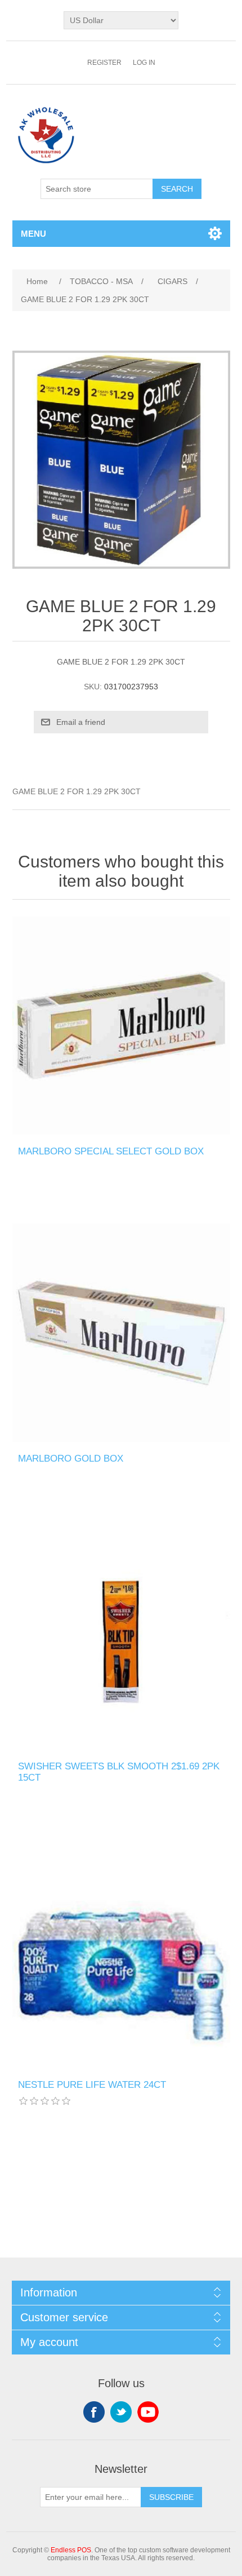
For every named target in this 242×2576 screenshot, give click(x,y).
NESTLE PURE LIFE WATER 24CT (92, 2085)
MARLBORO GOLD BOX (71, 1459)
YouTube (148, 2412)
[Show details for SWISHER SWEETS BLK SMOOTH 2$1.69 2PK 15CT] (121, 1641)
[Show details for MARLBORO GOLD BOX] (121, 1333)
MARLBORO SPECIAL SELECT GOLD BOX (111, 1151)
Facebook (94, 2412)
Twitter (121, 2412)
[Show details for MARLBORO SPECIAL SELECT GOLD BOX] (121, 1026)
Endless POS (71, 2550)
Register (104, 63)
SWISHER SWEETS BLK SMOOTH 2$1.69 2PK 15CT (119, 1772)
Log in (144, 63)
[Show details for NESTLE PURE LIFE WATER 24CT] (121, 1959)
